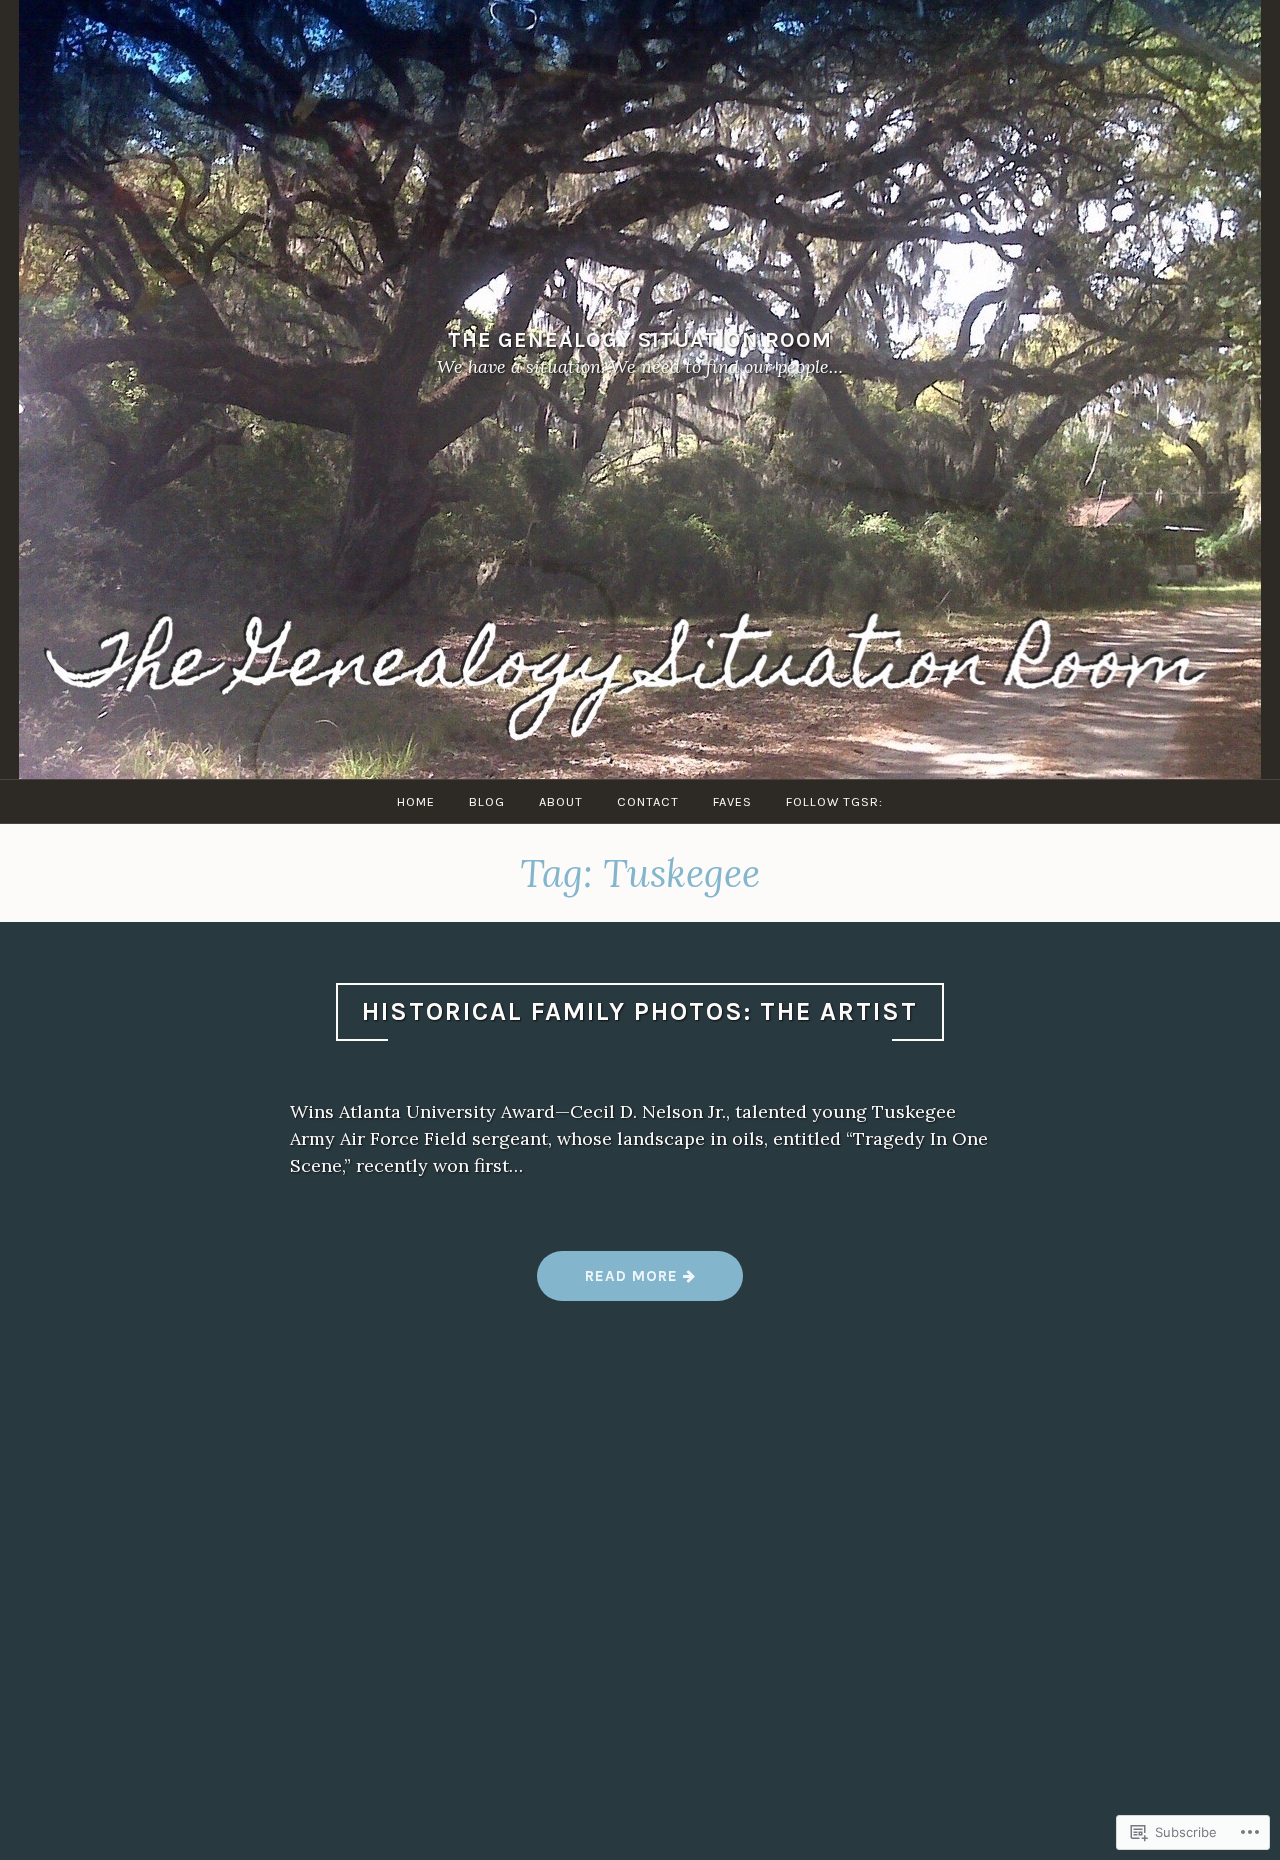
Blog (487, 801)
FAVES (732, 801)
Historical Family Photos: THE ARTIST (640, 1011)
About (561, 801)
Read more (610, 1283)
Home (416, 801)
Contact (648, 801)
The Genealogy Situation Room (640, 339)
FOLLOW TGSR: (834, 801)
